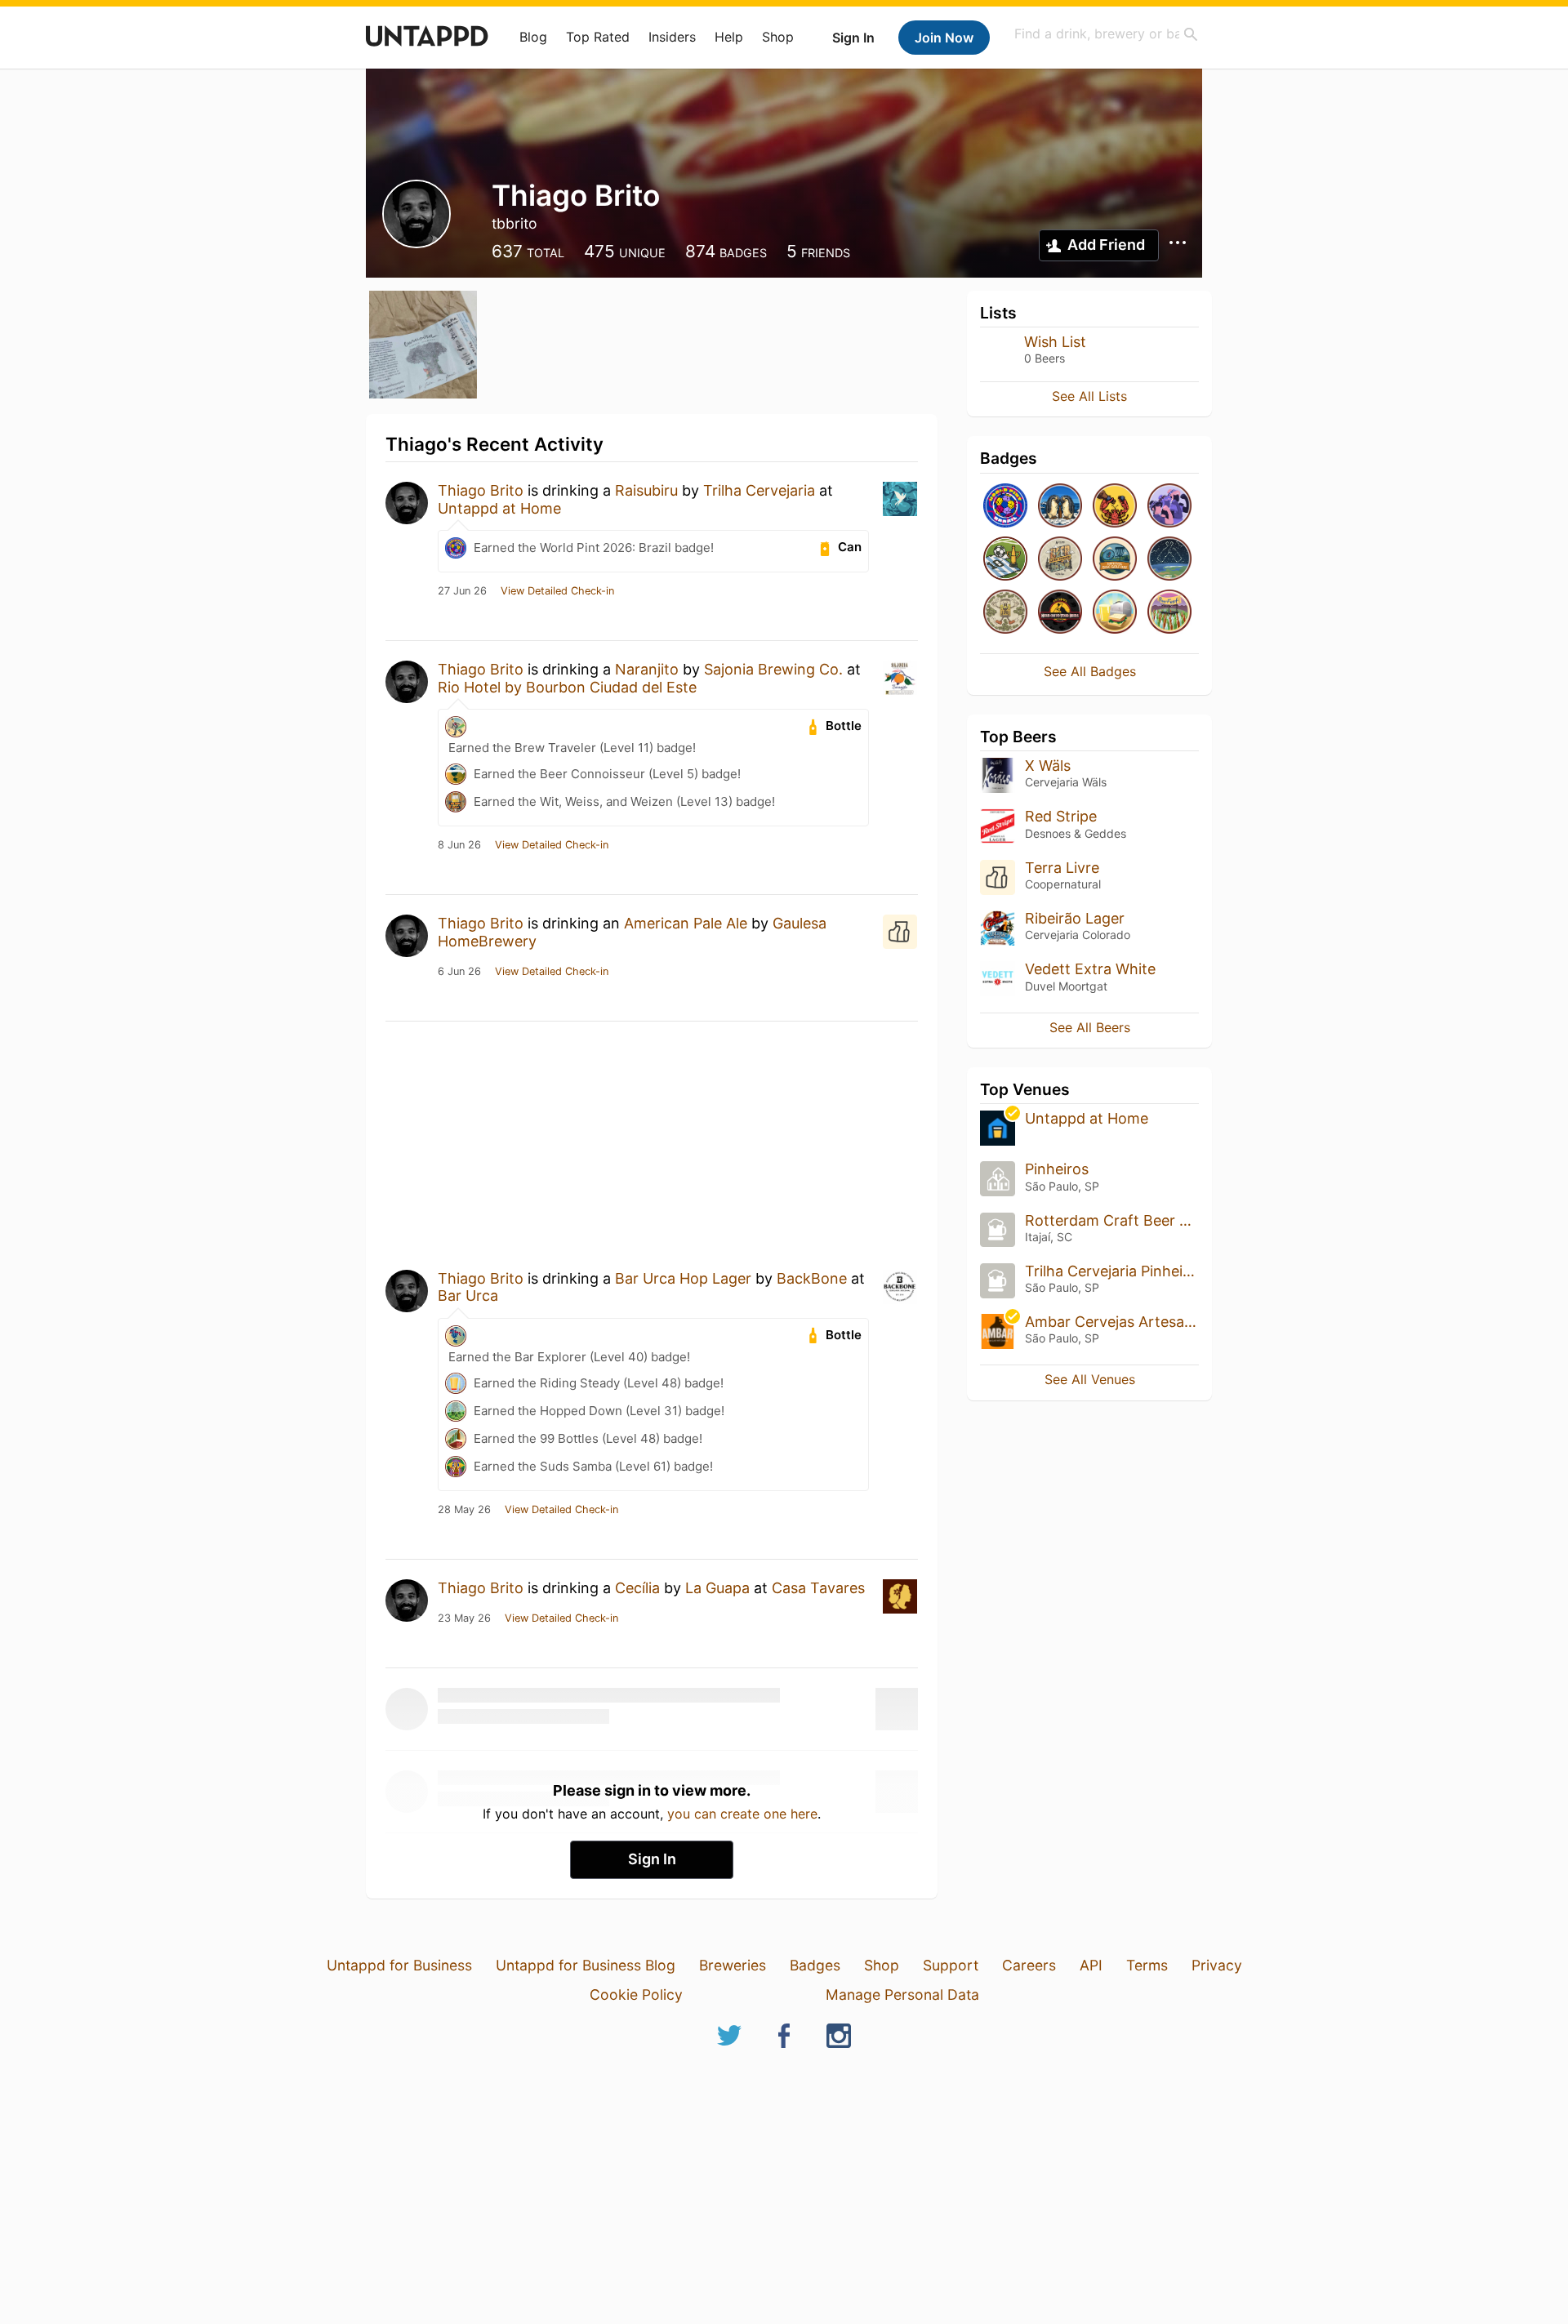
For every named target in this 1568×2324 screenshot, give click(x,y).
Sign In (853, 38)
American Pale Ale (686, 923)
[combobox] (1107, 34)
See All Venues (1090, 1379)
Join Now (944, 38)
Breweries (733, 1965)
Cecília (637, 1588)
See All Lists (1089, 396)
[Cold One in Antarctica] (1060, 507)
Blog (533, 37)
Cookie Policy (636, 1995)
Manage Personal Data (902, 1995)
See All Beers (1090, 1027)
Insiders (672, 37)
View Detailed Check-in (557, 591)
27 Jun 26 (462, 591)
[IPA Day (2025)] (1005, 613)
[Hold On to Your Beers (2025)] (1060, 613)
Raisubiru (646, 490)
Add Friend (1106, 245)
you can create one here (742, 1814)
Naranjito (647, 669)
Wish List (1055, 342)
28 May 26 (464, 1510)
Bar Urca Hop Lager (683, 1278)
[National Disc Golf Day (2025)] (1115, 560)
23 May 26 (464, 1618)
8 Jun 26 (459, 845)
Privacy (1217, 1965)
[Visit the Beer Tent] (1169, 613)
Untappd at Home (499, 508)
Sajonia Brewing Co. (773, 669)
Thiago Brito (481, 490)
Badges (815, 1965)
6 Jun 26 (459, 972)
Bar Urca (468, 1296)
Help (729, 37)
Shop (778, 37)
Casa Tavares (818, 1588)
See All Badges (1090, 671)
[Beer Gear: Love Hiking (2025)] (1060, 560)
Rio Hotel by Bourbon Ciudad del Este (567, 687)
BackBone (812, 1278)
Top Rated (598, 37)
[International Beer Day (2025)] (1169, 560)
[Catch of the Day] (1115, 507)
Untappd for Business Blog (586, 1965)
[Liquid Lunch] (1115, 613)
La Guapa (717, 1588)
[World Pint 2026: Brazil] (1005, 507)
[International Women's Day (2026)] (1169, 507)
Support (951, 1965)
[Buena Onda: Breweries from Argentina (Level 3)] (1005, 560)
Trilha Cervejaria (759, 490)
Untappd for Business (399, 1965)
